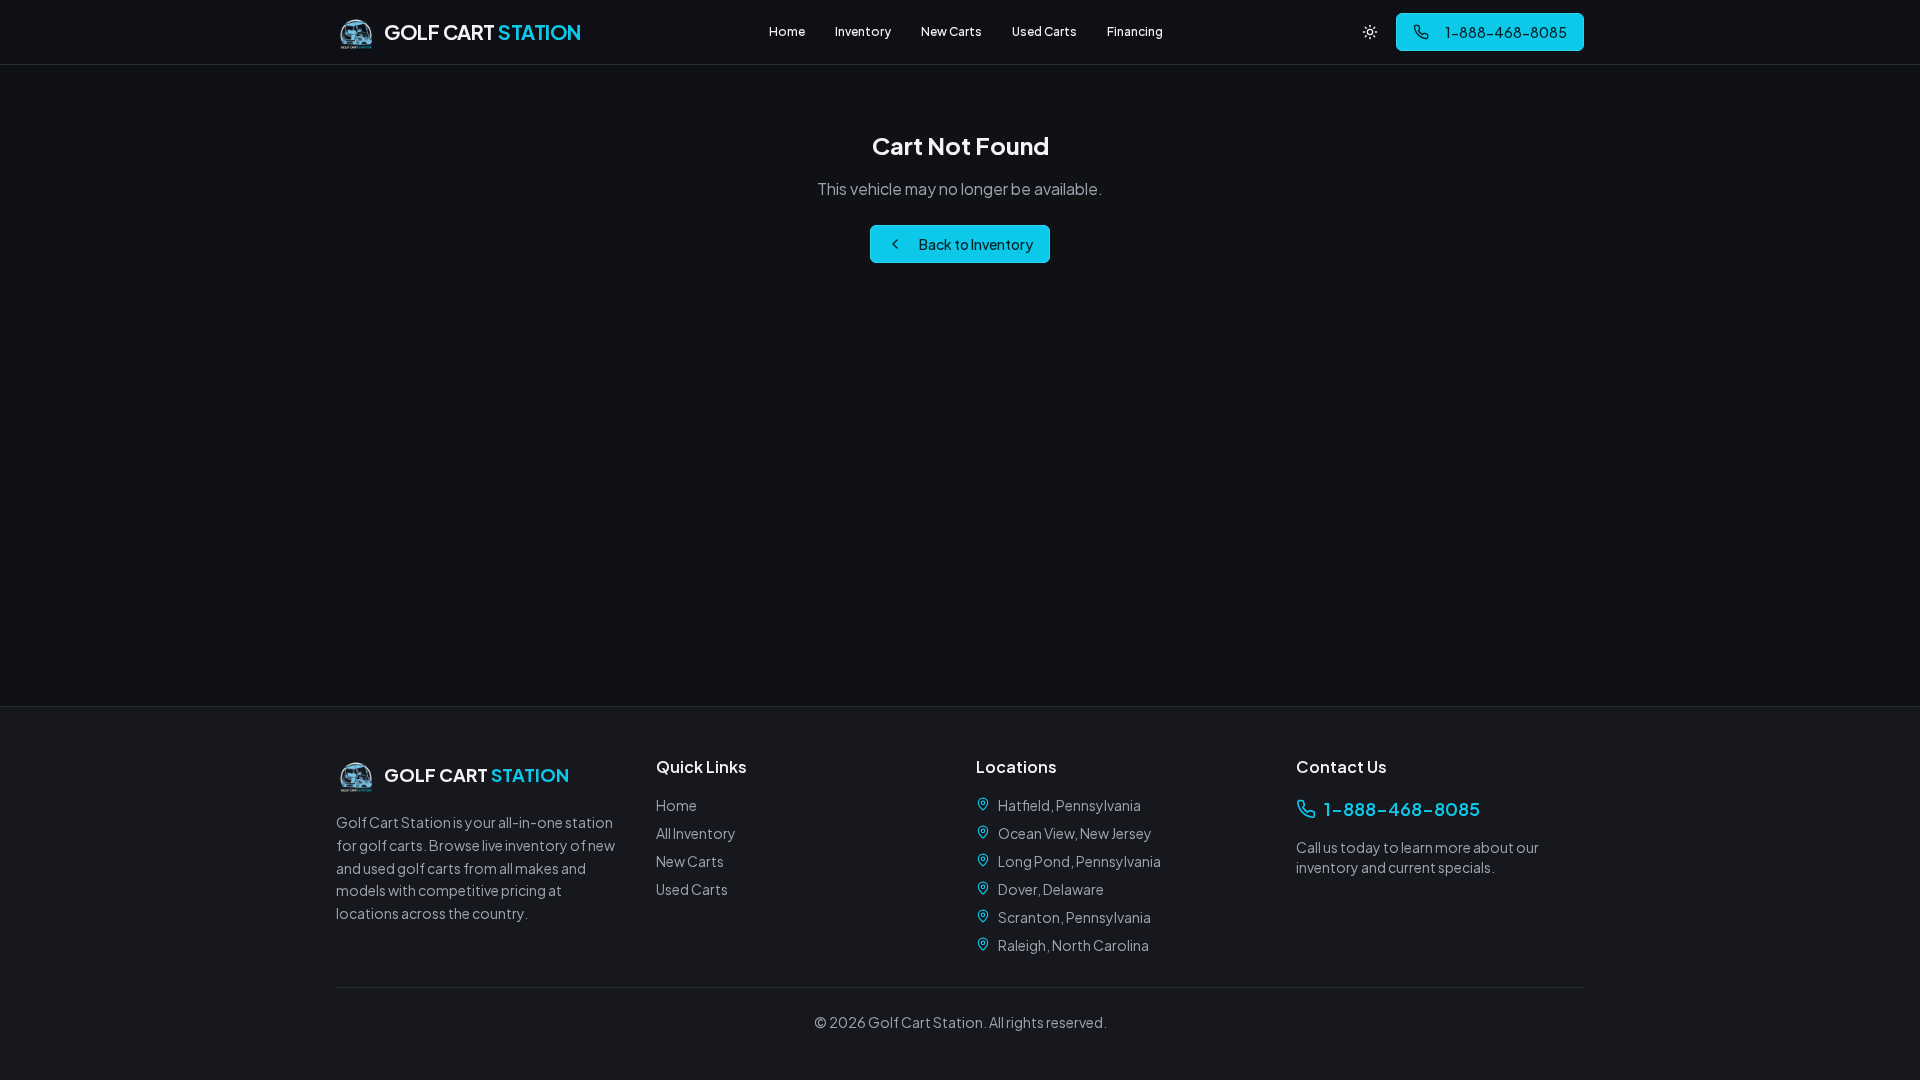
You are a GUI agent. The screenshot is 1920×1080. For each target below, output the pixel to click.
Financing (1135, 31)
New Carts (951, 31)
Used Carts (1044, 31)
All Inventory (696, 833)
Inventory (863, 31)
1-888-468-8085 (1506, 32)
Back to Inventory (976, 244)
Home (787, 31)
